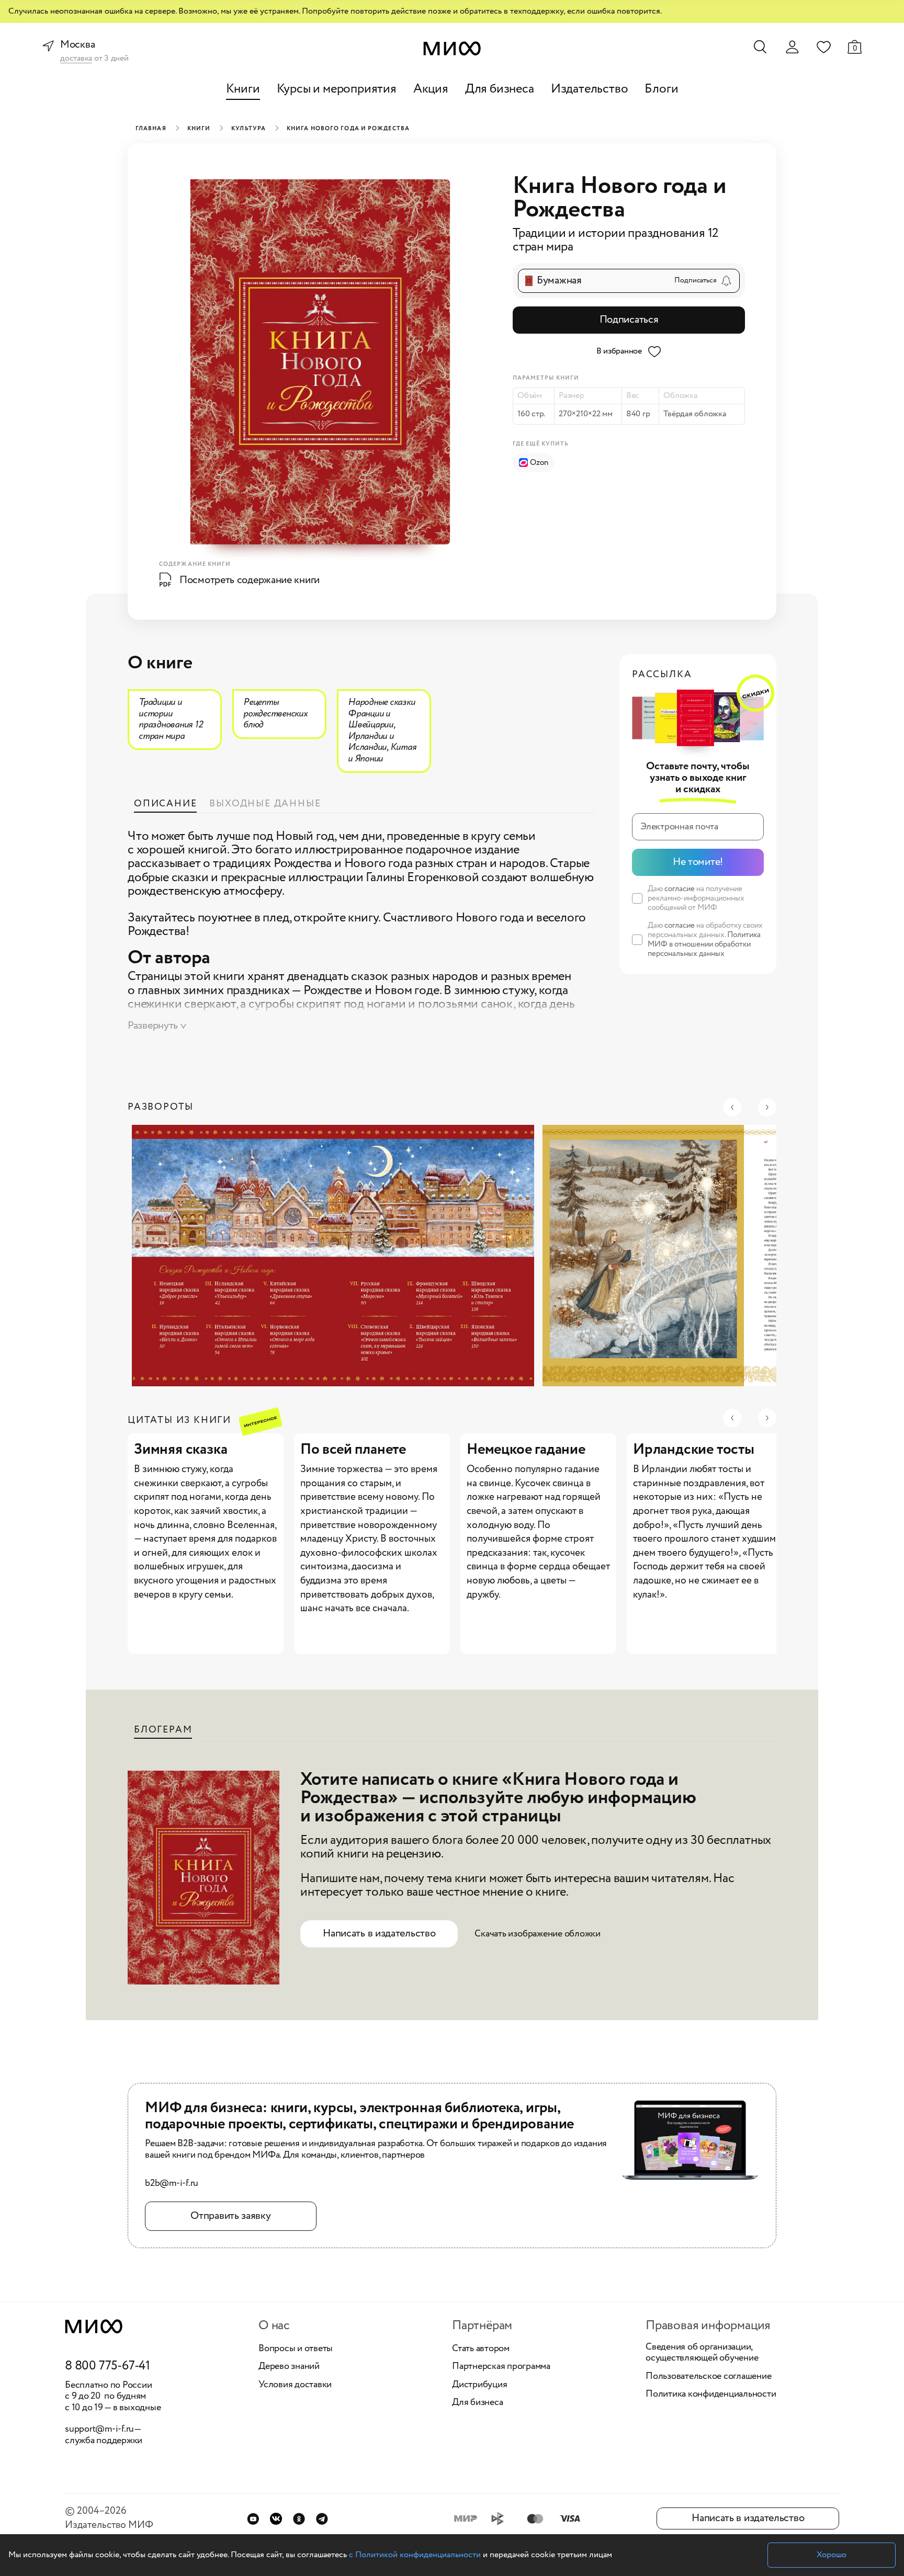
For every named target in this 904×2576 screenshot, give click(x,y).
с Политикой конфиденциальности (415, 2555)
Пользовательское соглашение (709, 2377)
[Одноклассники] (299, 2519)
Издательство (590, 89)
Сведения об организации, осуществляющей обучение (702, 2353)
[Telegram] (322, 2519)
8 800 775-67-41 (108, 2366)
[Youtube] (253, 2519)
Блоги (661, 89)
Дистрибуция (479, 2385)
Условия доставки (295, 2385)
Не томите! (698, 862)
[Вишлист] (823, 47)
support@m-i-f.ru (99, 2429)
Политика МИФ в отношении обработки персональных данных (704, 944)
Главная (151, 129)
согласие (680, 889)
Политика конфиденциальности (711, 2395)
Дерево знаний (289, 2367)
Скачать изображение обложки (538, 1934)
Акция (431, 89)
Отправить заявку (230, 2216)
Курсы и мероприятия (337, 89)
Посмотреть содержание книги (250, 580)
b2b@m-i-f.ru (172, 2184)
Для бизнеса (500, 89)
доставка (76, 59)
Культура (248, 129)
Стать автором (481, 2349)
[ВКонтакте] (276, 2519)
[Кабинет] (792, 47)
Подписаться (629, 320)
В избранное (619, 351)
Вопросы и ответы (296, 2349)
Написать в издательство (379, 1934)
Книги (243, 89)
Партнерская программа (501, 2367)
